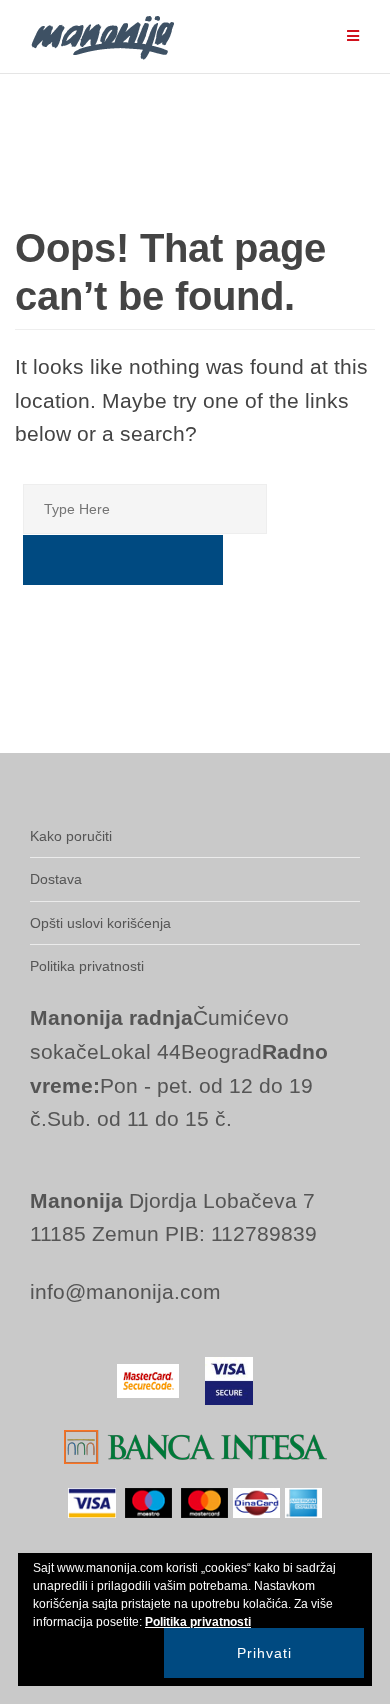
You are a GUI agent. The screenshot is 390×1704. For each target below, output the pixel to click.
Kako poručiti (71, 836)
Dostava (56, 879)
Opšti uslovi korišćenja (100, 923)
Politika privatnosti (87, 966)
